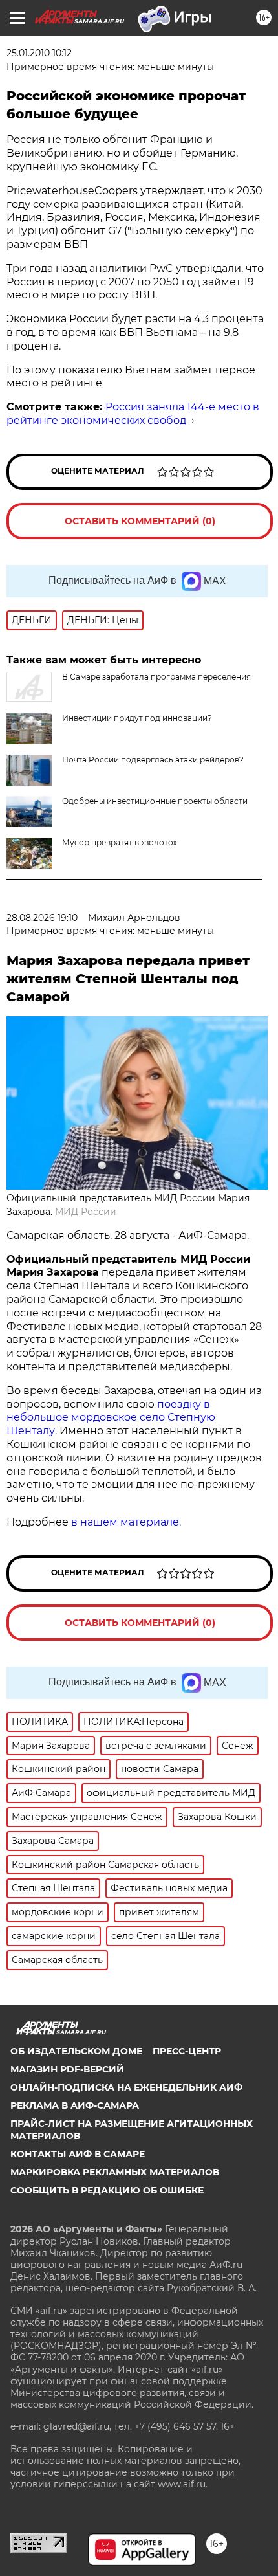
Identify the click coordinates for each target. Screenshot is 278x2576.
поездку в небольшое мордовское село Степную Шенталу (111, 1418)
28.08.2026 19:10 (42, 918)
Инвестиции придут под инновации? (137, 718)
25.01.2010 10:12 (39, 53)
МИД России (86, 1212)
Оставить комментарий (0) (140, 521)
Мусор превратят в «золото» (120, 842)
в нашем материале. (126, 1522)
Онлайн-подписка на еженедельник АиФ (126, 2087)
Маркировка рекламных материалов (115, 2172)
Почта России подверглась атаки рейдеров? (153, 760)
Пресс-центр (187, 2051)
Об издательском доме (76, 2051)
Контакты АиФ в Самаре (78, 2154)
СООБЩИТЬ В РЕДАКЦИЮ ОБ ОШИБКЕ (107, 2190)
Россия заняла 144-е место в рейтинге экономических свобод (133, 414)
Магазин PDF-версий (67, 2069)
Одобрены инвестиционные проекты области (155, 801)
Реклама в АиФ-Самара (75, 2105)
